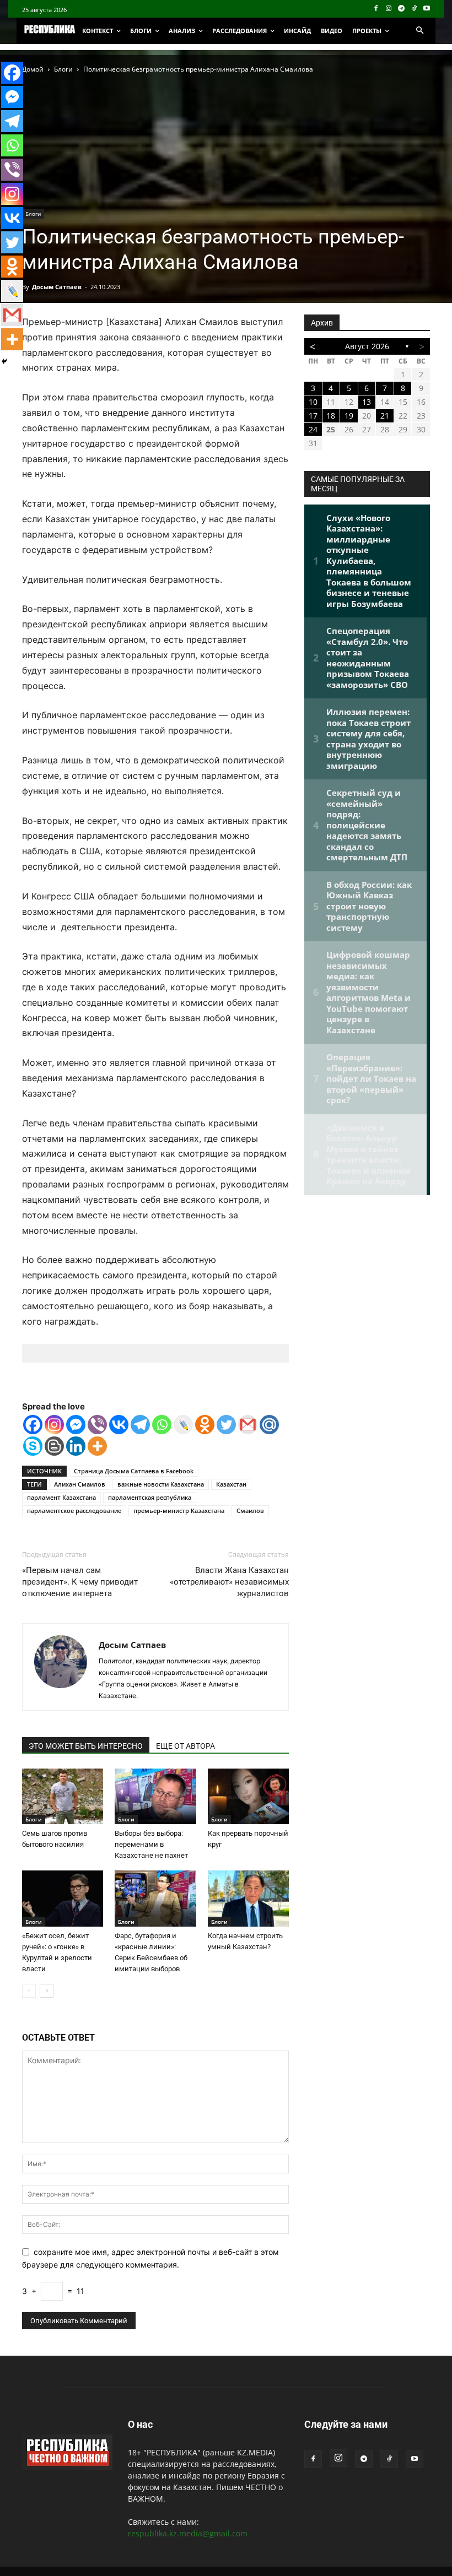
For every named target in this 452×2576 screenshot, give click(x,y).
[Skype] (33, 1446)
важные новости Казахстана (161, 1484)
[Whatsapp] (162, 1425)
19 (349, 416)
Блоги (63, 69)
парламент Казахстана (61, 1497)
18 (331, 416)
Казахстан (231, 1484)
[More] (97, 1446)
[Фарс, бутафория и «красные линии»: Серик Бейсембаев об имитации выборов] (155, 1898)
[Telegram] (402, 9)
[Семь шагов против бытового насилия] (63, 1796)
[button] (419, 31)
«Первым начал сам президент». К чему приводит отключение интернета (80, 1582)
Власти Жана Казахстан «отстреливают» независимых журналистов (229, 1582)
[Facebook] (376, 9)
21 (385, 416)
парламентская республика (150, 1497)
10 (313, 402)
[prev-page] (29, 1991)
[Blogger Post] (54, 1446)
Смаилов (250, 1511)
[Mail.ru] (269, 1425)
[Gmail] (248, 1425)
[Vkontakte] (119, 1425)
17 (313, 416)
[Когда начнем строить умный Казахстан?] (248, 1898)
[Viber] (97, 1425)
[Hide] (4, 361)
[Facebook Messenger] (76, 1425)
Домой (33, 69)
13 (367, 402)
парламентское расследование (74, 1511)
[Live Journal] (183, 1425)
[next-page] (47, 1991)
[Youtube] (426, 9)
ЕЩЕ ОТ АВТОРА (185, 1746)
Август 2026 (367, 346)
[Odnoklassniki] (205, 1425)
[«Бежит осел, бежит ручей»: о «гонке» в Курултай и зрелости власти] (63, 1898)
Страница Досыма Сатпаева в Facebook (134, 1471)
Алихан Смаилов (80, 1484)
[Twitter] (226, 1425)
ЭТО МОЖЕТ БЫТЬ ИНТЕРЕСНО (86, 1746)
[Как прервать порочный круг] (248, 1796)
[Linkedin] (76, 1446)
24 (313, 429)
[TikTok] (414, 9)
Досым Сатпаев (57, 287)
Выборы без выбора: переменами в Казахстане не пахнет (151, 1844)
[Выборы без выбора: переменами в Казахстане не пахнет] (155, 1796)
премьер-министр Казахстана (179, 1511)
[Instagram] (389, 9)
